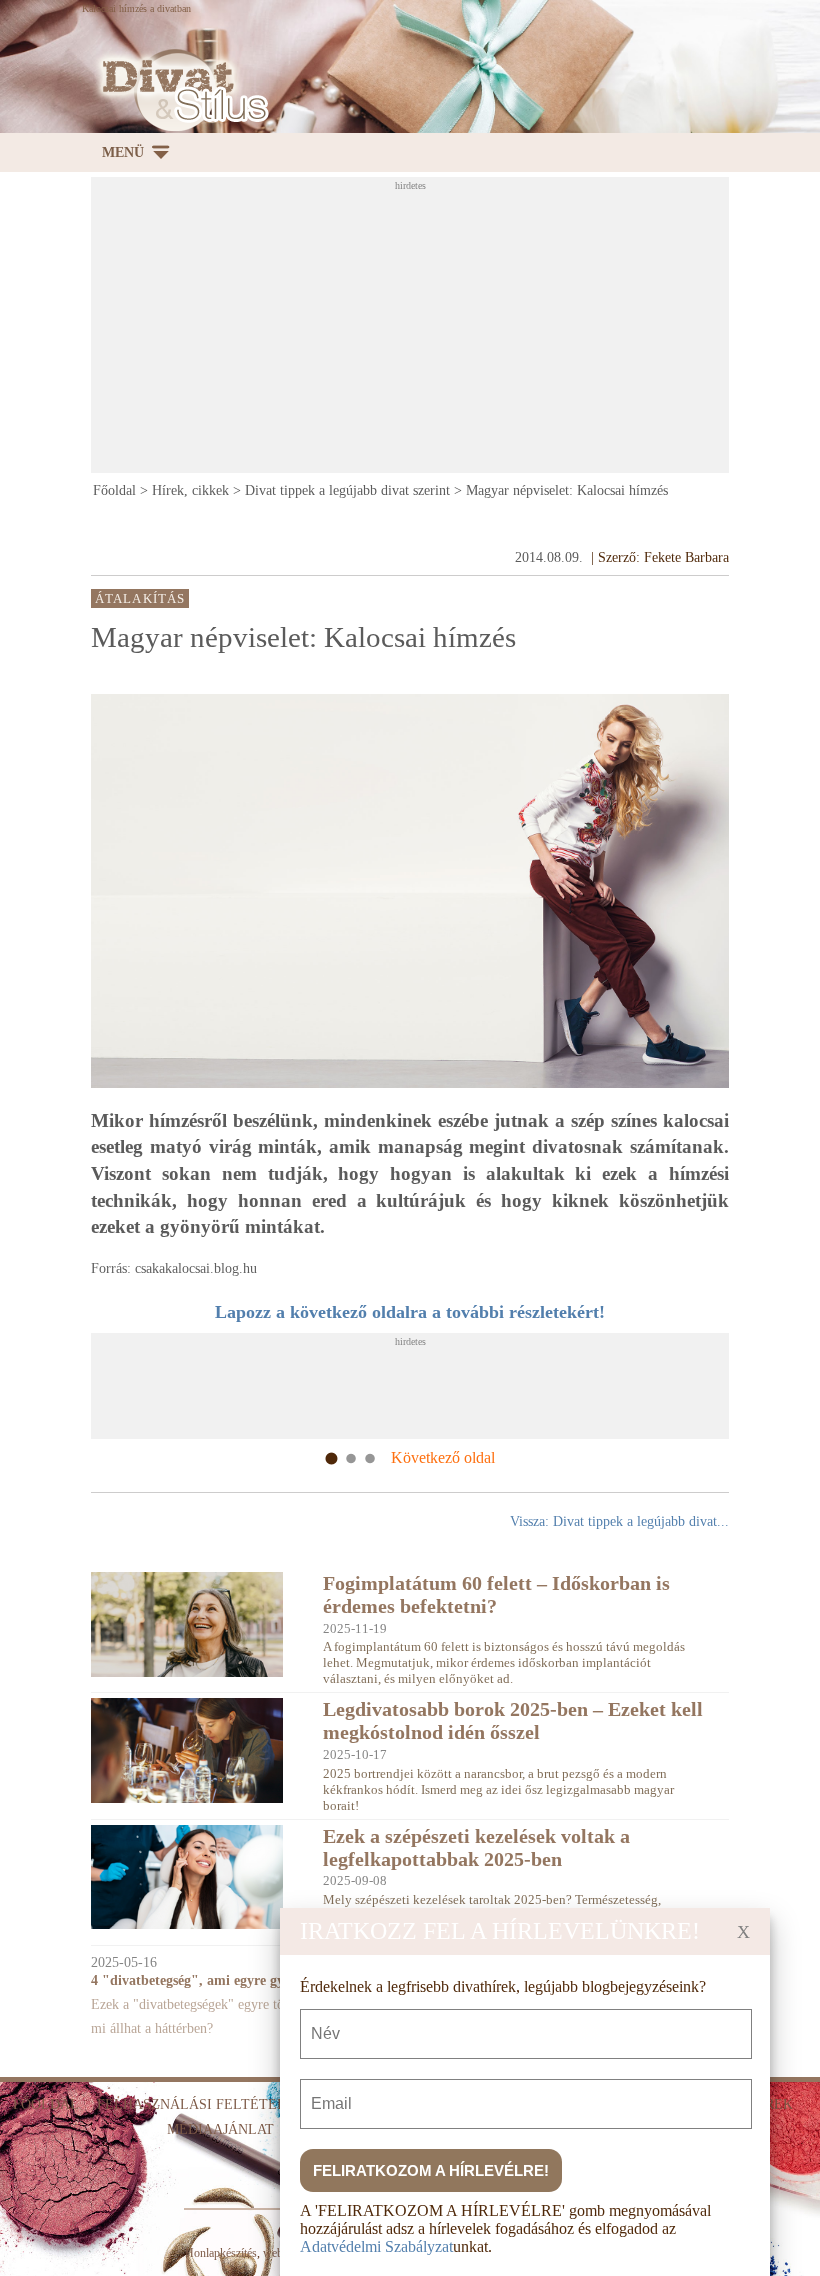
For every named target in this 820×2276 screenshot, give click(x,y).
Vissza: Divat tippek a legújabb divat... (619, 1521)
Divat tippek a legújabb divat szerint (347, 490)
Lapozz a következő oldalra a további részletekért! (410, 1312)
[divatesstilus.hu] (180, 90)
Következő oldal (443, 1457)
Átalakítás (140, 599)
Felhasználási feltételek (201, 2104)
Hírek (771, 2104)
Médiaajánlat (220, 2129)
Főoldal (114, 490)
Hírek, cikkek (190, 490)
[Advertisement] (455, 331)
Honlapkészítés (221, 2253)
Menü (123, 152)
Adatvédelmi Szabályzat (376, 2246)
